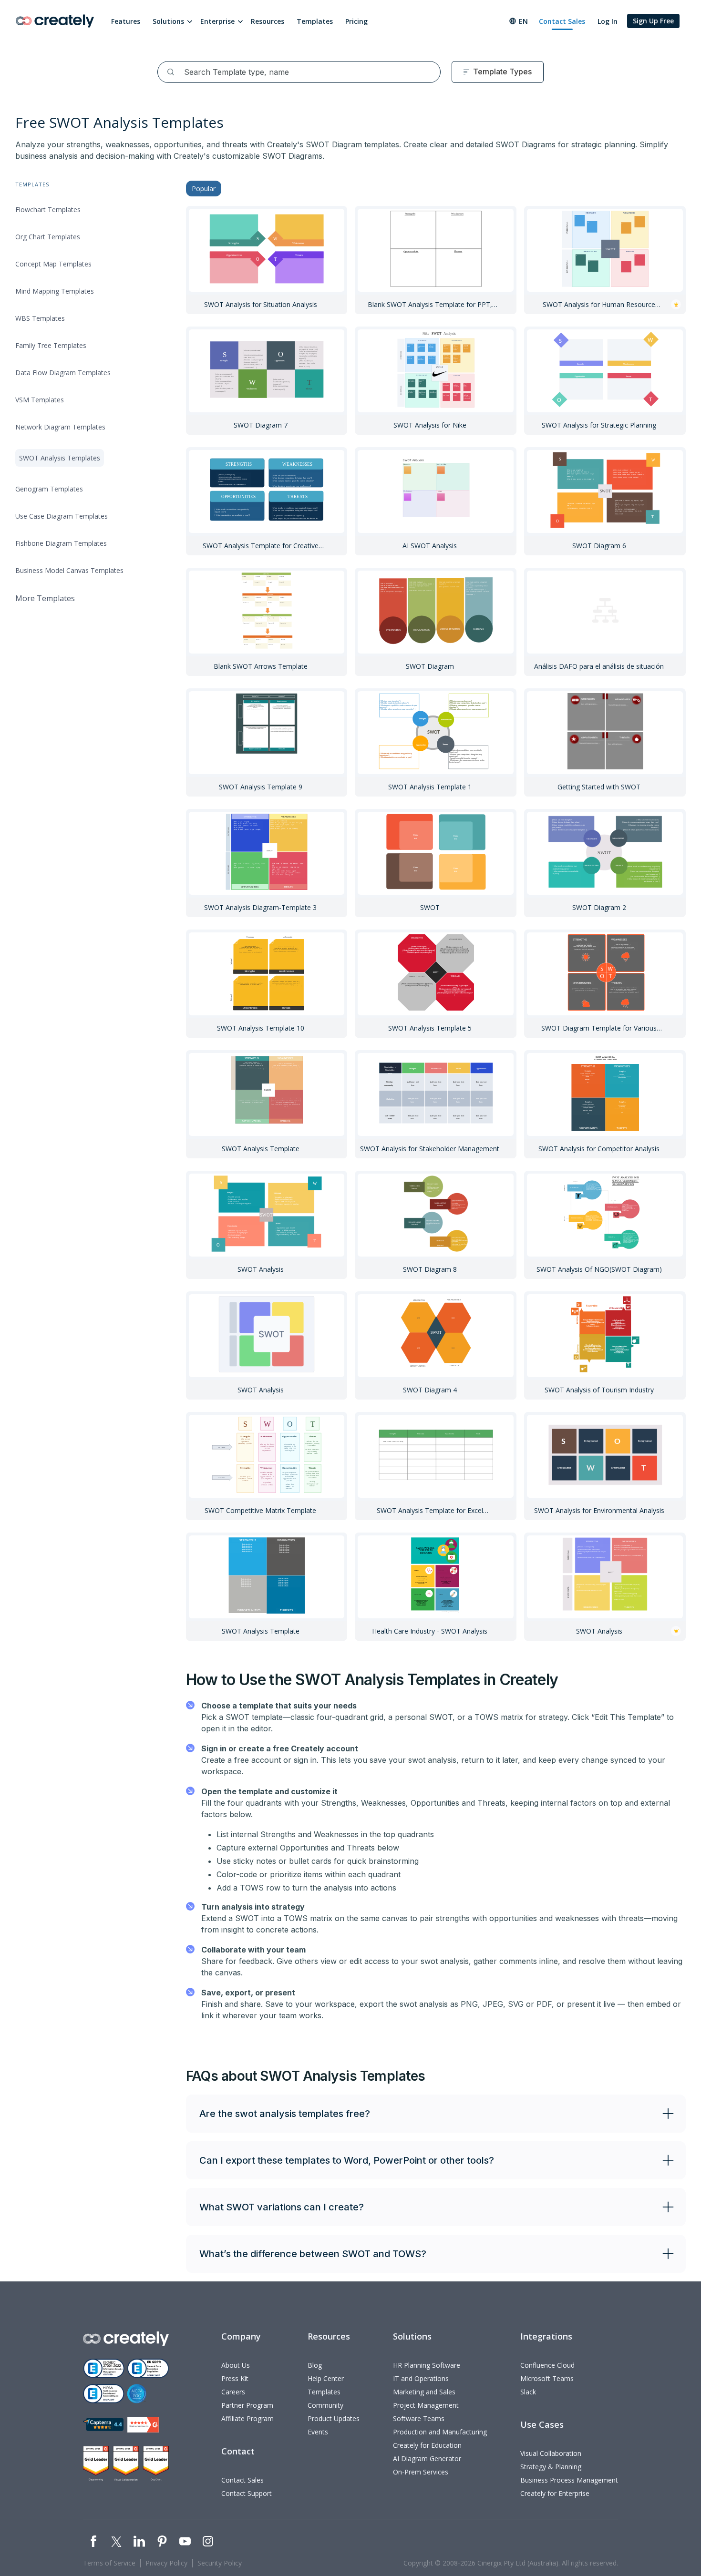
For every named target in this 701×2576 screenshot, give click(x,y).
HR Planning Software (427, 2365)
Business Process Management (569, 2480)
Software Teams (419, 2418)
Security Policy (220, 2563)
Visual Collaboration (551, 2453)
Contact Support (247, 2493)
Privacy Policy (166, 2563)
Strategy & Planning (551, 2467)
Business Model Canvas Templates (69, 570)
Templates (315, 21)
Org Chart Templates (48, 237)
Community (325, 2405)
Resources (268, 21)
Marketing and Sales (424, 2392)
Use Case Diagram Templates (62, 516)
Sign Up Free (653, 21)
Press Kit (235, 2378)
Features (126, 21)
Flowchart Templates (48, 210)
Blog (315, 2365)
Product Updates (334, 2418)
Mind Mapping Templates (55, 291)
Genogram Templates (49, 489)
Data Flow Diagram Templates (63, 373)
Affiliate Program (247, 2418)
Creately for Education (427, 2445)
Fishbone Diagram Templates (61, 543)
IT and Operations (421, 2378)
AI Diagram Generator (427, 2458)
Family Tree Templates (51, 345)
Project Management (426, 2405)
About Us (236, 2365)
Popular (204, 189)
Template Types (502, 72)
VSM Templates (40, 400)
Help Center (326, 2378)
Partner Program (247, 2405)
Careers (233, 2392)
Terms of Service (109, 2563)
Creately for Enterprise (555, 2493)
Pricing (356, 21)
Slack (528, 2392)
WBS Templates (40, 318)
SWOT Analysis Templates (60, 458)
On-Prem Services (421, 2472)
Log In (608, 21)
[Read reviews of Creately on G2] (143, 2425)
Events (318, 2432)
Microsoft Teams (547, 2378)
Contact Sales (562, 21)
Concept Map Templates (53, 264)
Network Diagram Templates (60, 427)
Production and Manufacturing (440, 2432)
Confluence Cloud (547, 2365)
